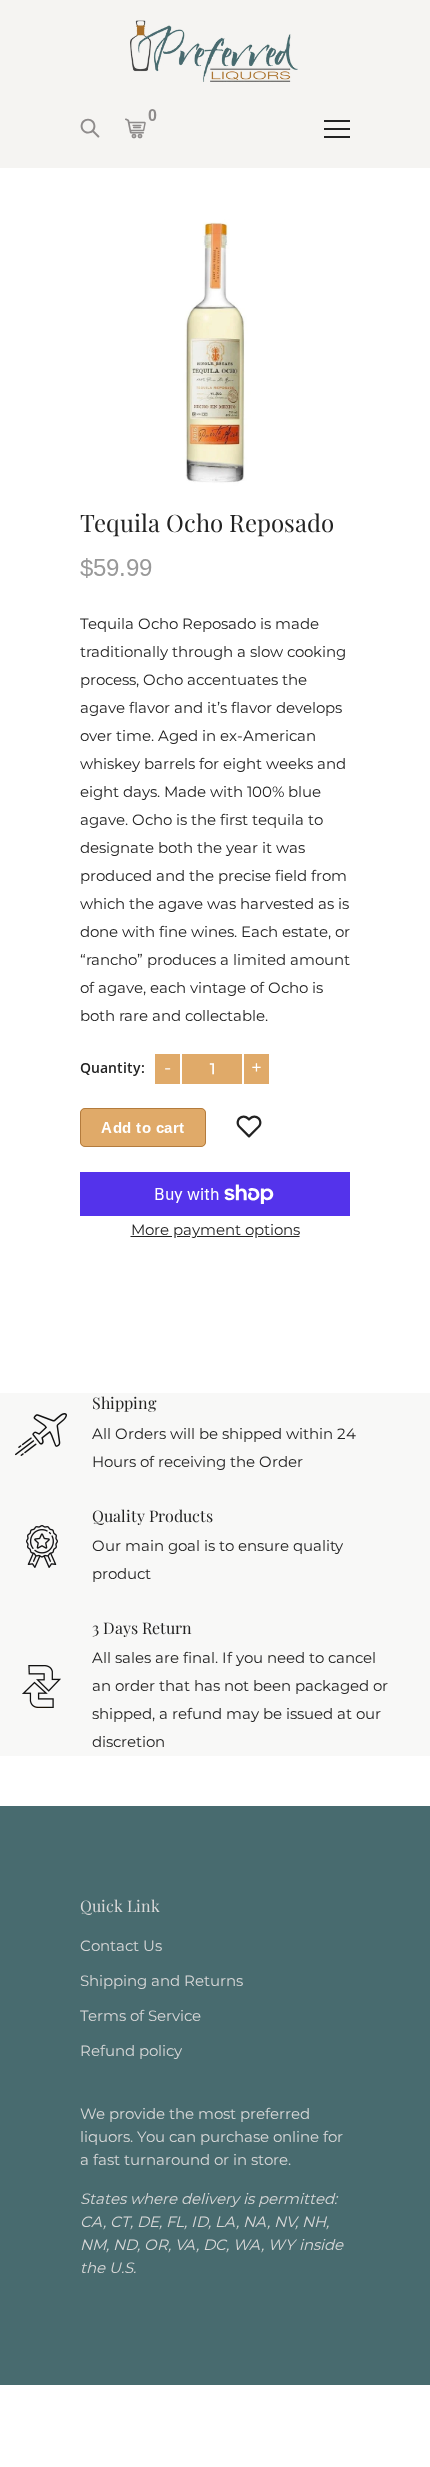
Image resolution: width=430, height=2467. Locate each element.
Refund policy (131, 2050)
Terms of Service (140, 2015)
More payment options (215, 1228)
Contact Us (121, 1945)
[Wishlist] (249, 1127)
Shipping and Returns (161, 1980)
